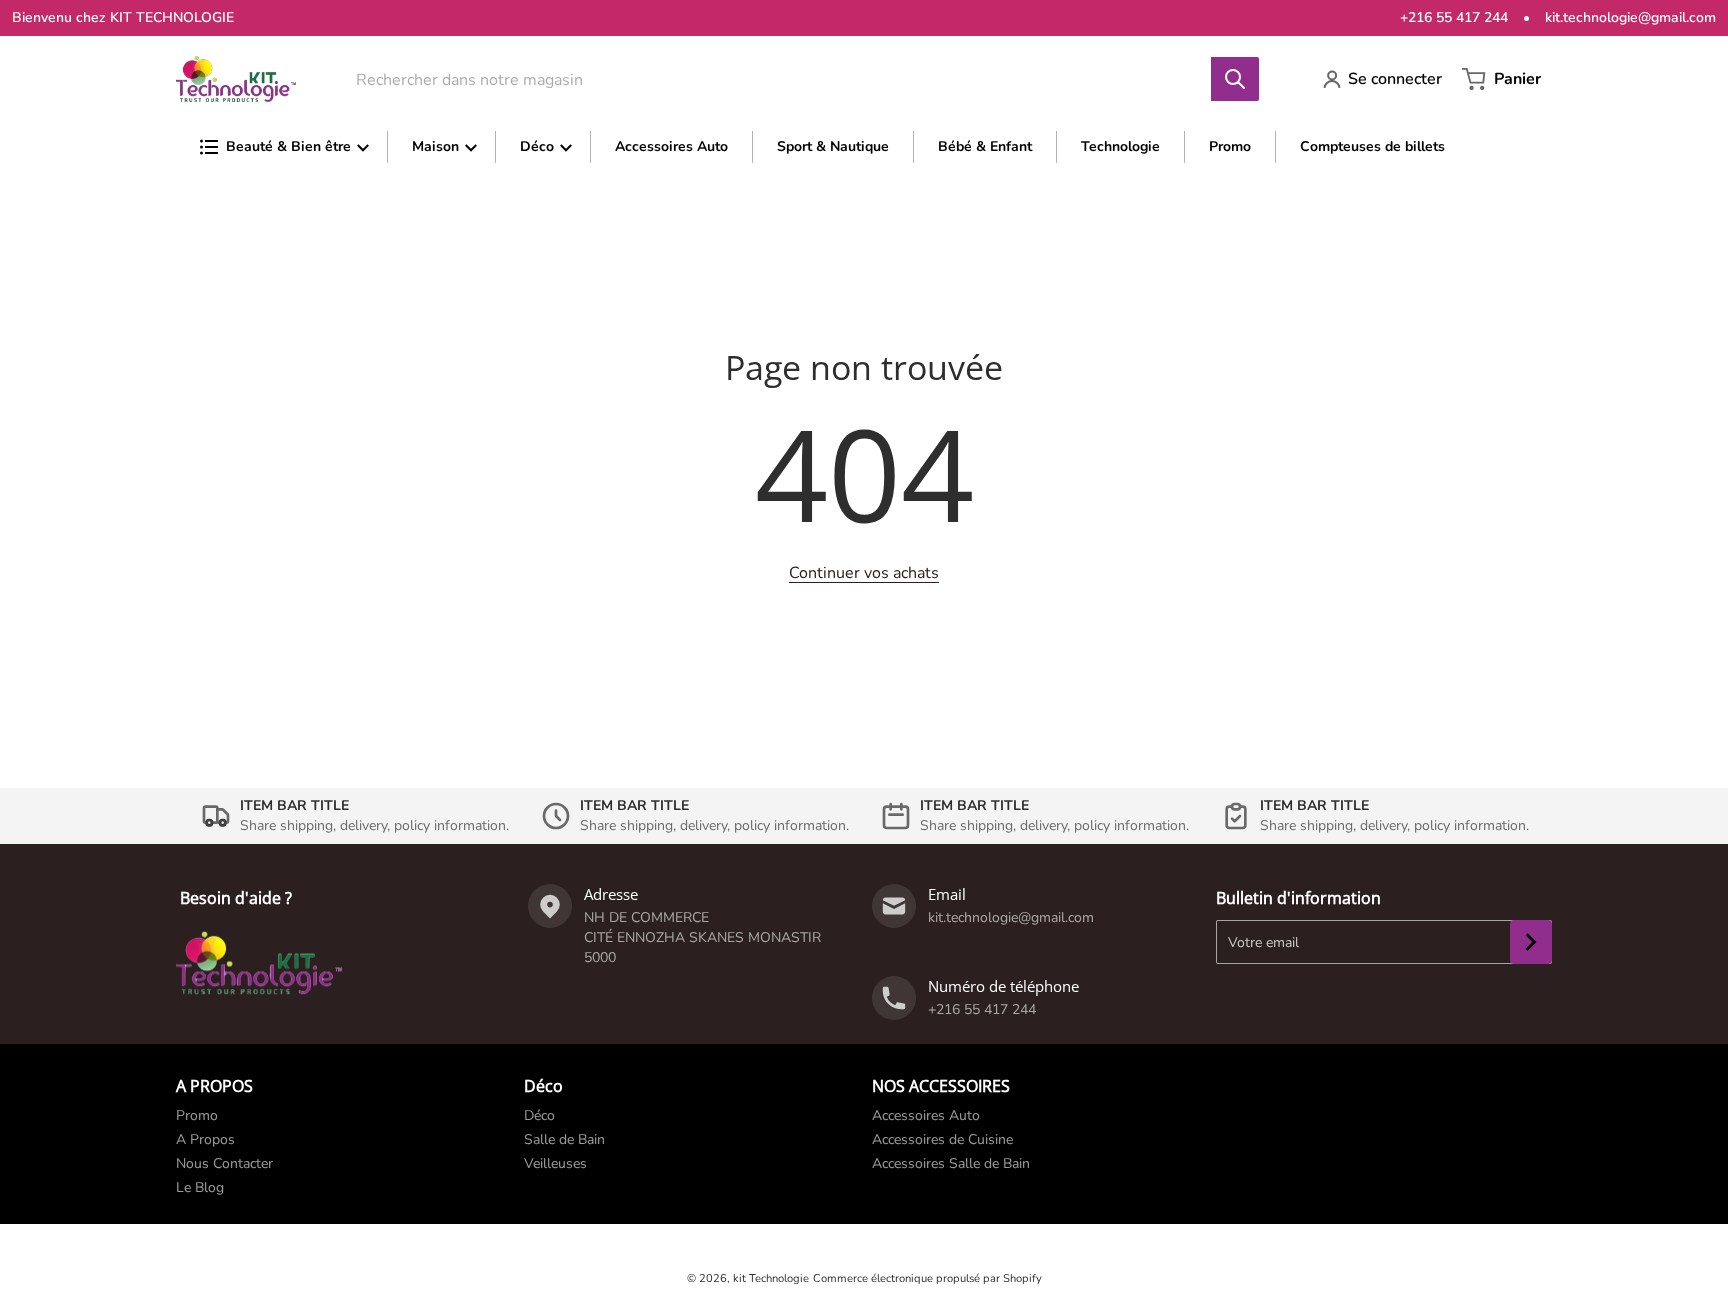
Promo (197, 1115)
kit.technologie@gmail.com (1630, 17)
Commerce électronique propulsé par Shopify (927, 1278)
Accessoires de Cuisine (942, 1139)
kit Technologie (771, 1278)
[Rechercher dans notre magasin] (1235, 79)
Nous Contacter (224, 1163)
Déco (539, 1115)
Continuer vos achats (864, 573)
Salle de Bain (564, 1139)
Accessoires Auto (926, 1115)
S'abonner (1531, 942)
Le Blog (200, 1187)
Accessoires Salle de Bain (951, 1163)
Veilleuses (555, 1163)
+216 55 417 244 (1454, 17)
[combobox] (793, 79)
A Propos (205, 1139)
